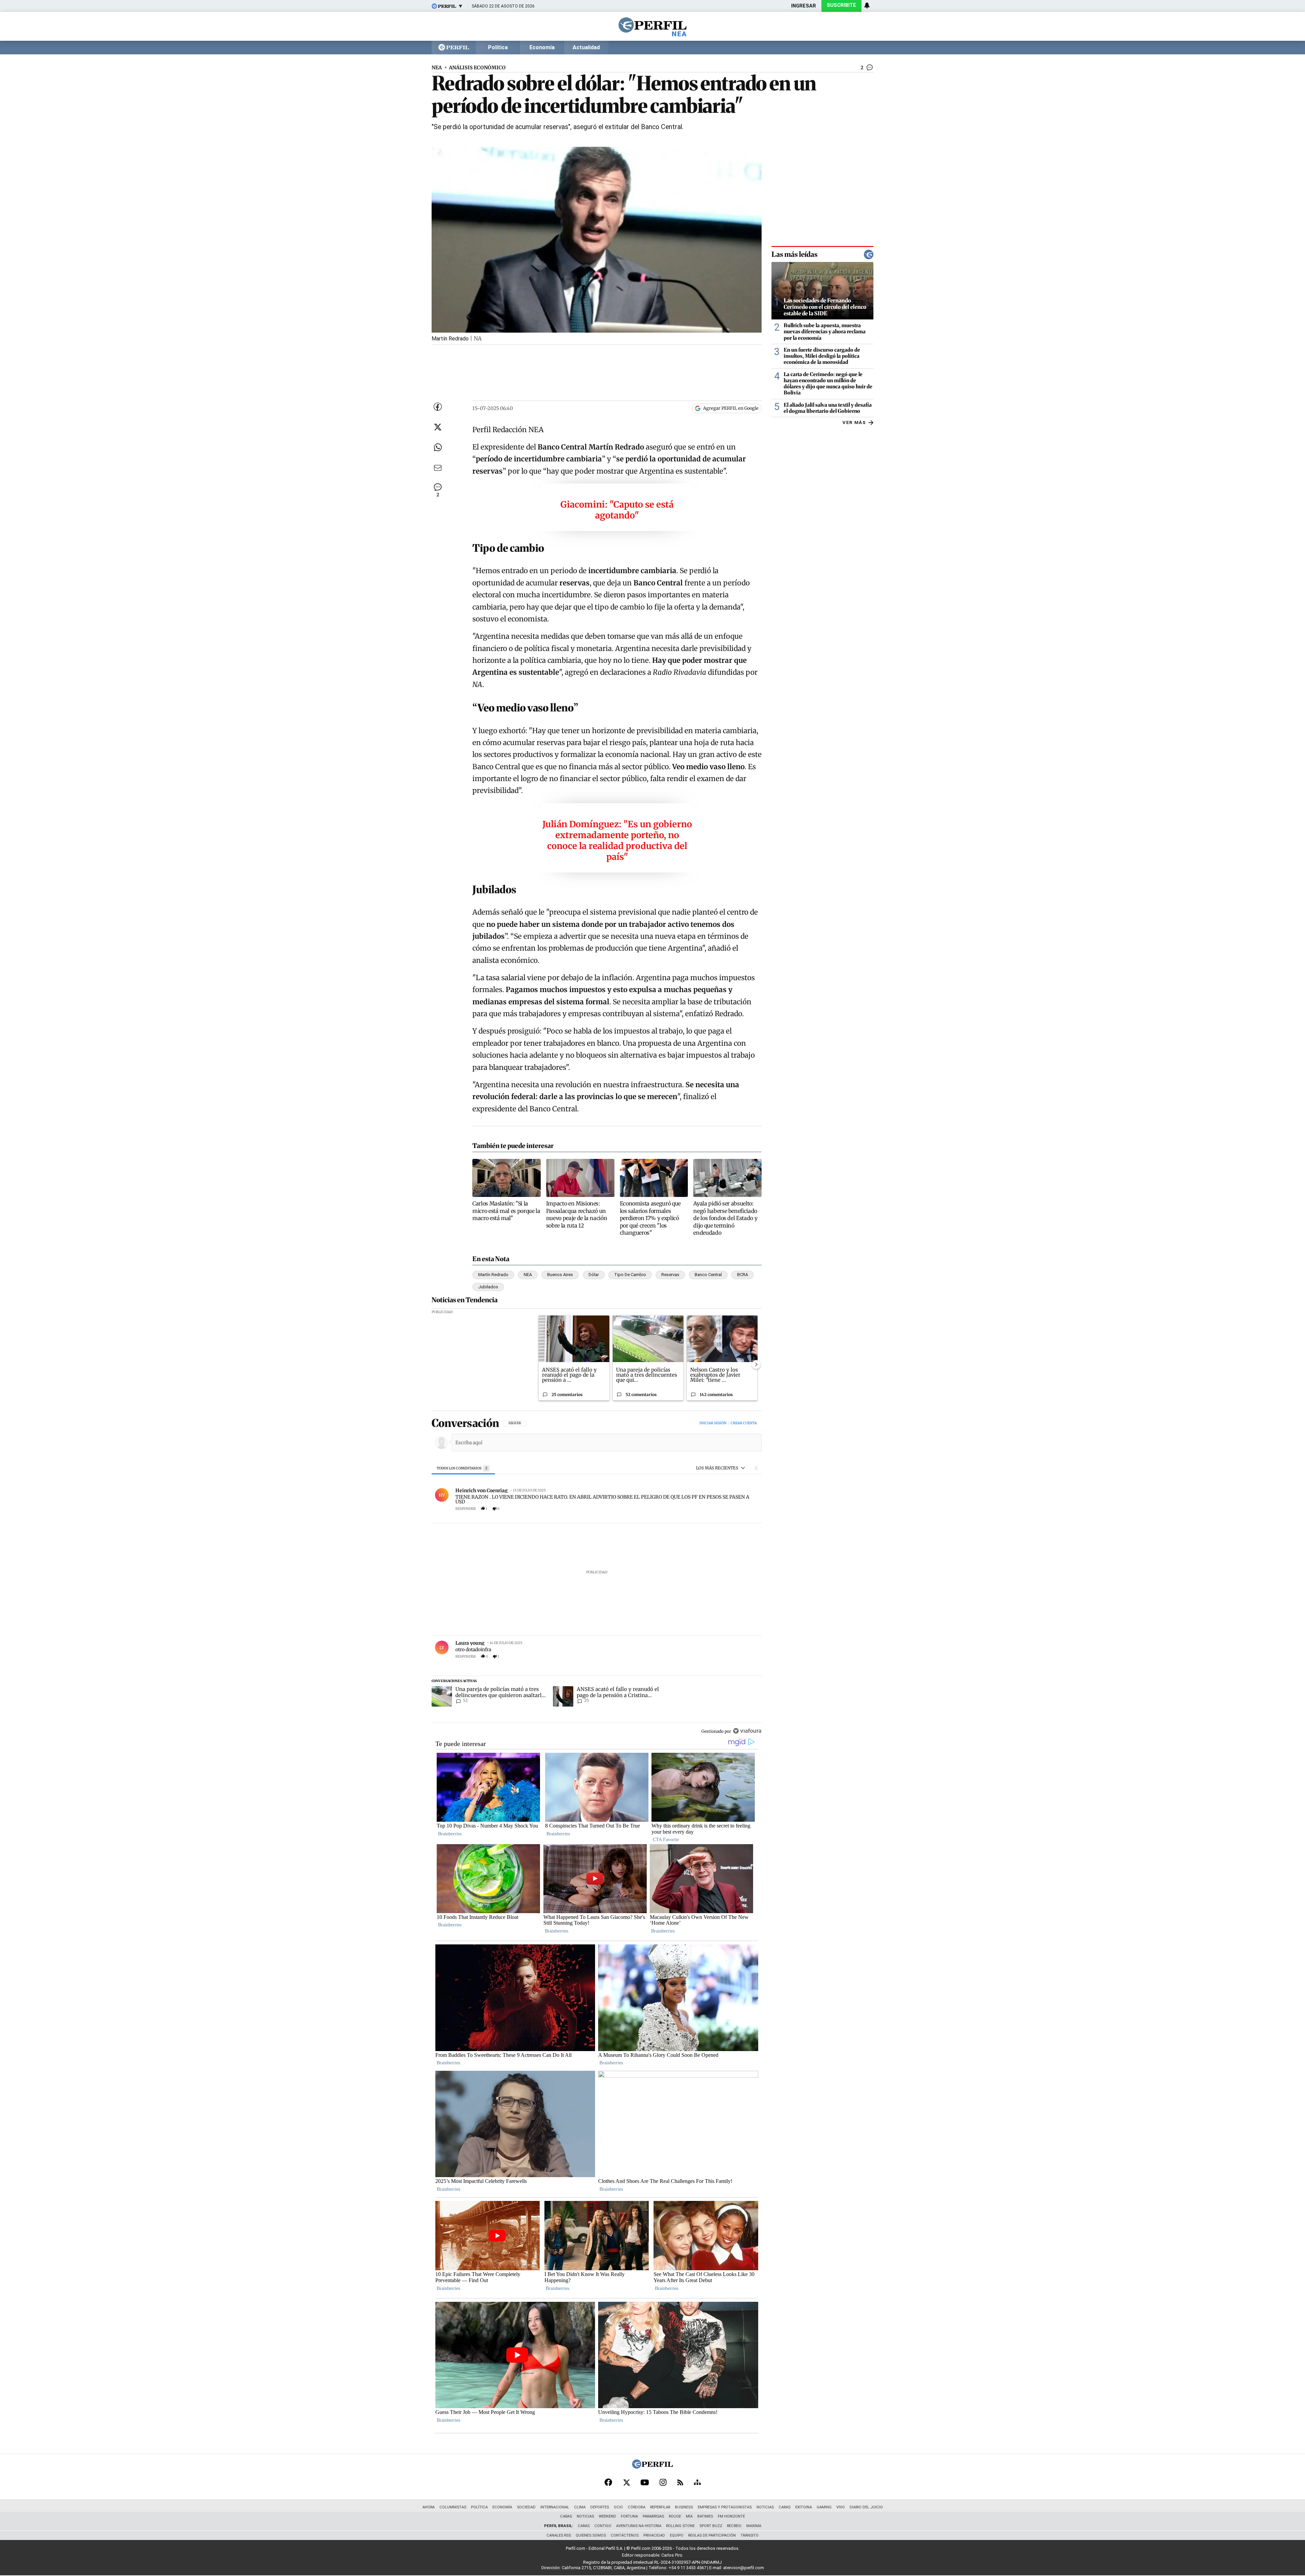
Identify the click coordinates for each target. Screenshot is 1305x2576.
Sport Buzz (711, 2526)
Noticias (765, 2507)
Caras (785, 2507)
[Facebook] (608, 2483)
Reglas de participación (712, 2535)
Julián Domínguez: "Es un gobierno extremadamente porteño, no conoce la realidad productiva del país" (617, 841)
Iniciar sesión (713, 1423)
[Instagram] (663, 2483)
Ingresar (804, 6)
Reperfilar (660, 2507)
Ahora (429, 2507)
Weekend (607, 2516)
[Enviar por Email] (438, 468)
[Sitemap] (697, 2483)
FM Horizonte (731, 2516)
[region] (597, 1578)
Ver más (854, 422)
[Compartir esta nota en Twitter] (438, 427)
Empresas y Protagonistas (725, 2507)
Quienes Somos (591, 2535)
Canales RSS (559, 2535)
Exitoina (804, 2507)
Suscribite (841, 5)
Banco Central (708, 1275)
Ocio (618, 2507)
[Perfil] (652, 2467)
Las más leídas (794, 254)
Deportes (600, 2507)
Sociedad (526, 2507)
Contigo (603, 2526)
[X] (626, 2483)
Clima (580, 2507)
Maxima (754, 2526)
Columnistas (453, 2507)
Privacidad (654, 2535)
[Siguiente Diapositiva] (756, 1364)
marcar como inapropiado (745, 1512)
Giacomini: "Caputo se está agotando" (617, 510)
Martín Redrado (493, 1275)
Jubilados (488, 1287)
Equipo (677, 2535)
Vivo (841, 2507)
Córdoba (637, 2507)
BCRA (743, 1275)
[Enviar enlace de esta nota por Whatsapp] (438, 447)
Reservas (670, 1275)
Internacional (555, 2507)
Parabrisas (653, 2516)
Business (684, 2507)
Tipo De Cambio (630, 1275)
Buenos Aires (560, 1275)
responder (466, 1509)
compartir (719, 1509)
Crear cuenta (744, 1423)
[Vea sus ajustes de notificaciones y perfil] (867, 5)
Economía (542, 48)
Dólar (594, 1275)
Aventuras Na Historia (639, 2526)
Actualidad (586, 48)
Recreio (734, 2526)
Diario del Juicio (866, 2507)
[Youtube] (645, 2483)
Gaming (824, 2507)
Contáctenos (625, 2535)
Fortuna (629, 2516)
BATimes (705, 2516)
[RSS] (680, 2483)
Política (498, 48)
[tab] (463, 1468)
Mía (689, 2516)
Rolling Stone (680, 2526)
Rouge (675, 2516)
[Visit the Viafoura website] (747, 1731)
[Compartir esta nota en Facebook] (438, 407)
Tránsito (750, 2535)
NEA (437, 68)
